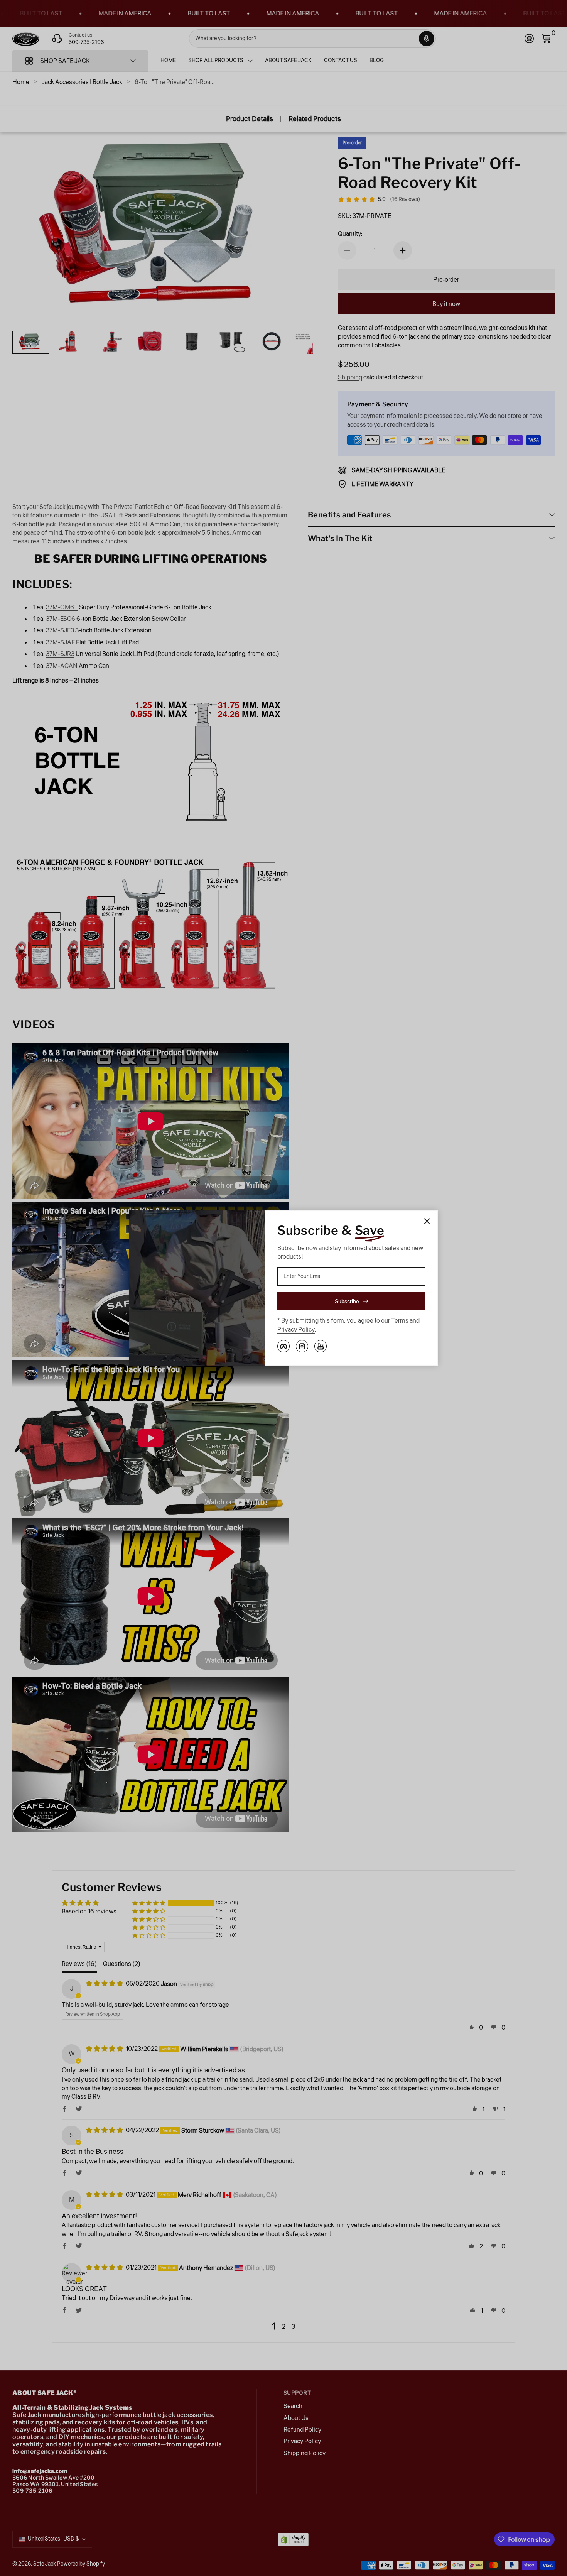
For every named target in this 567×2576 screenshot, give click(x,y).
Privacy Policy (296, 1330)
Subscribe (347, 1301)
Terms (400, 1321)
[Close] (427, 1221)
